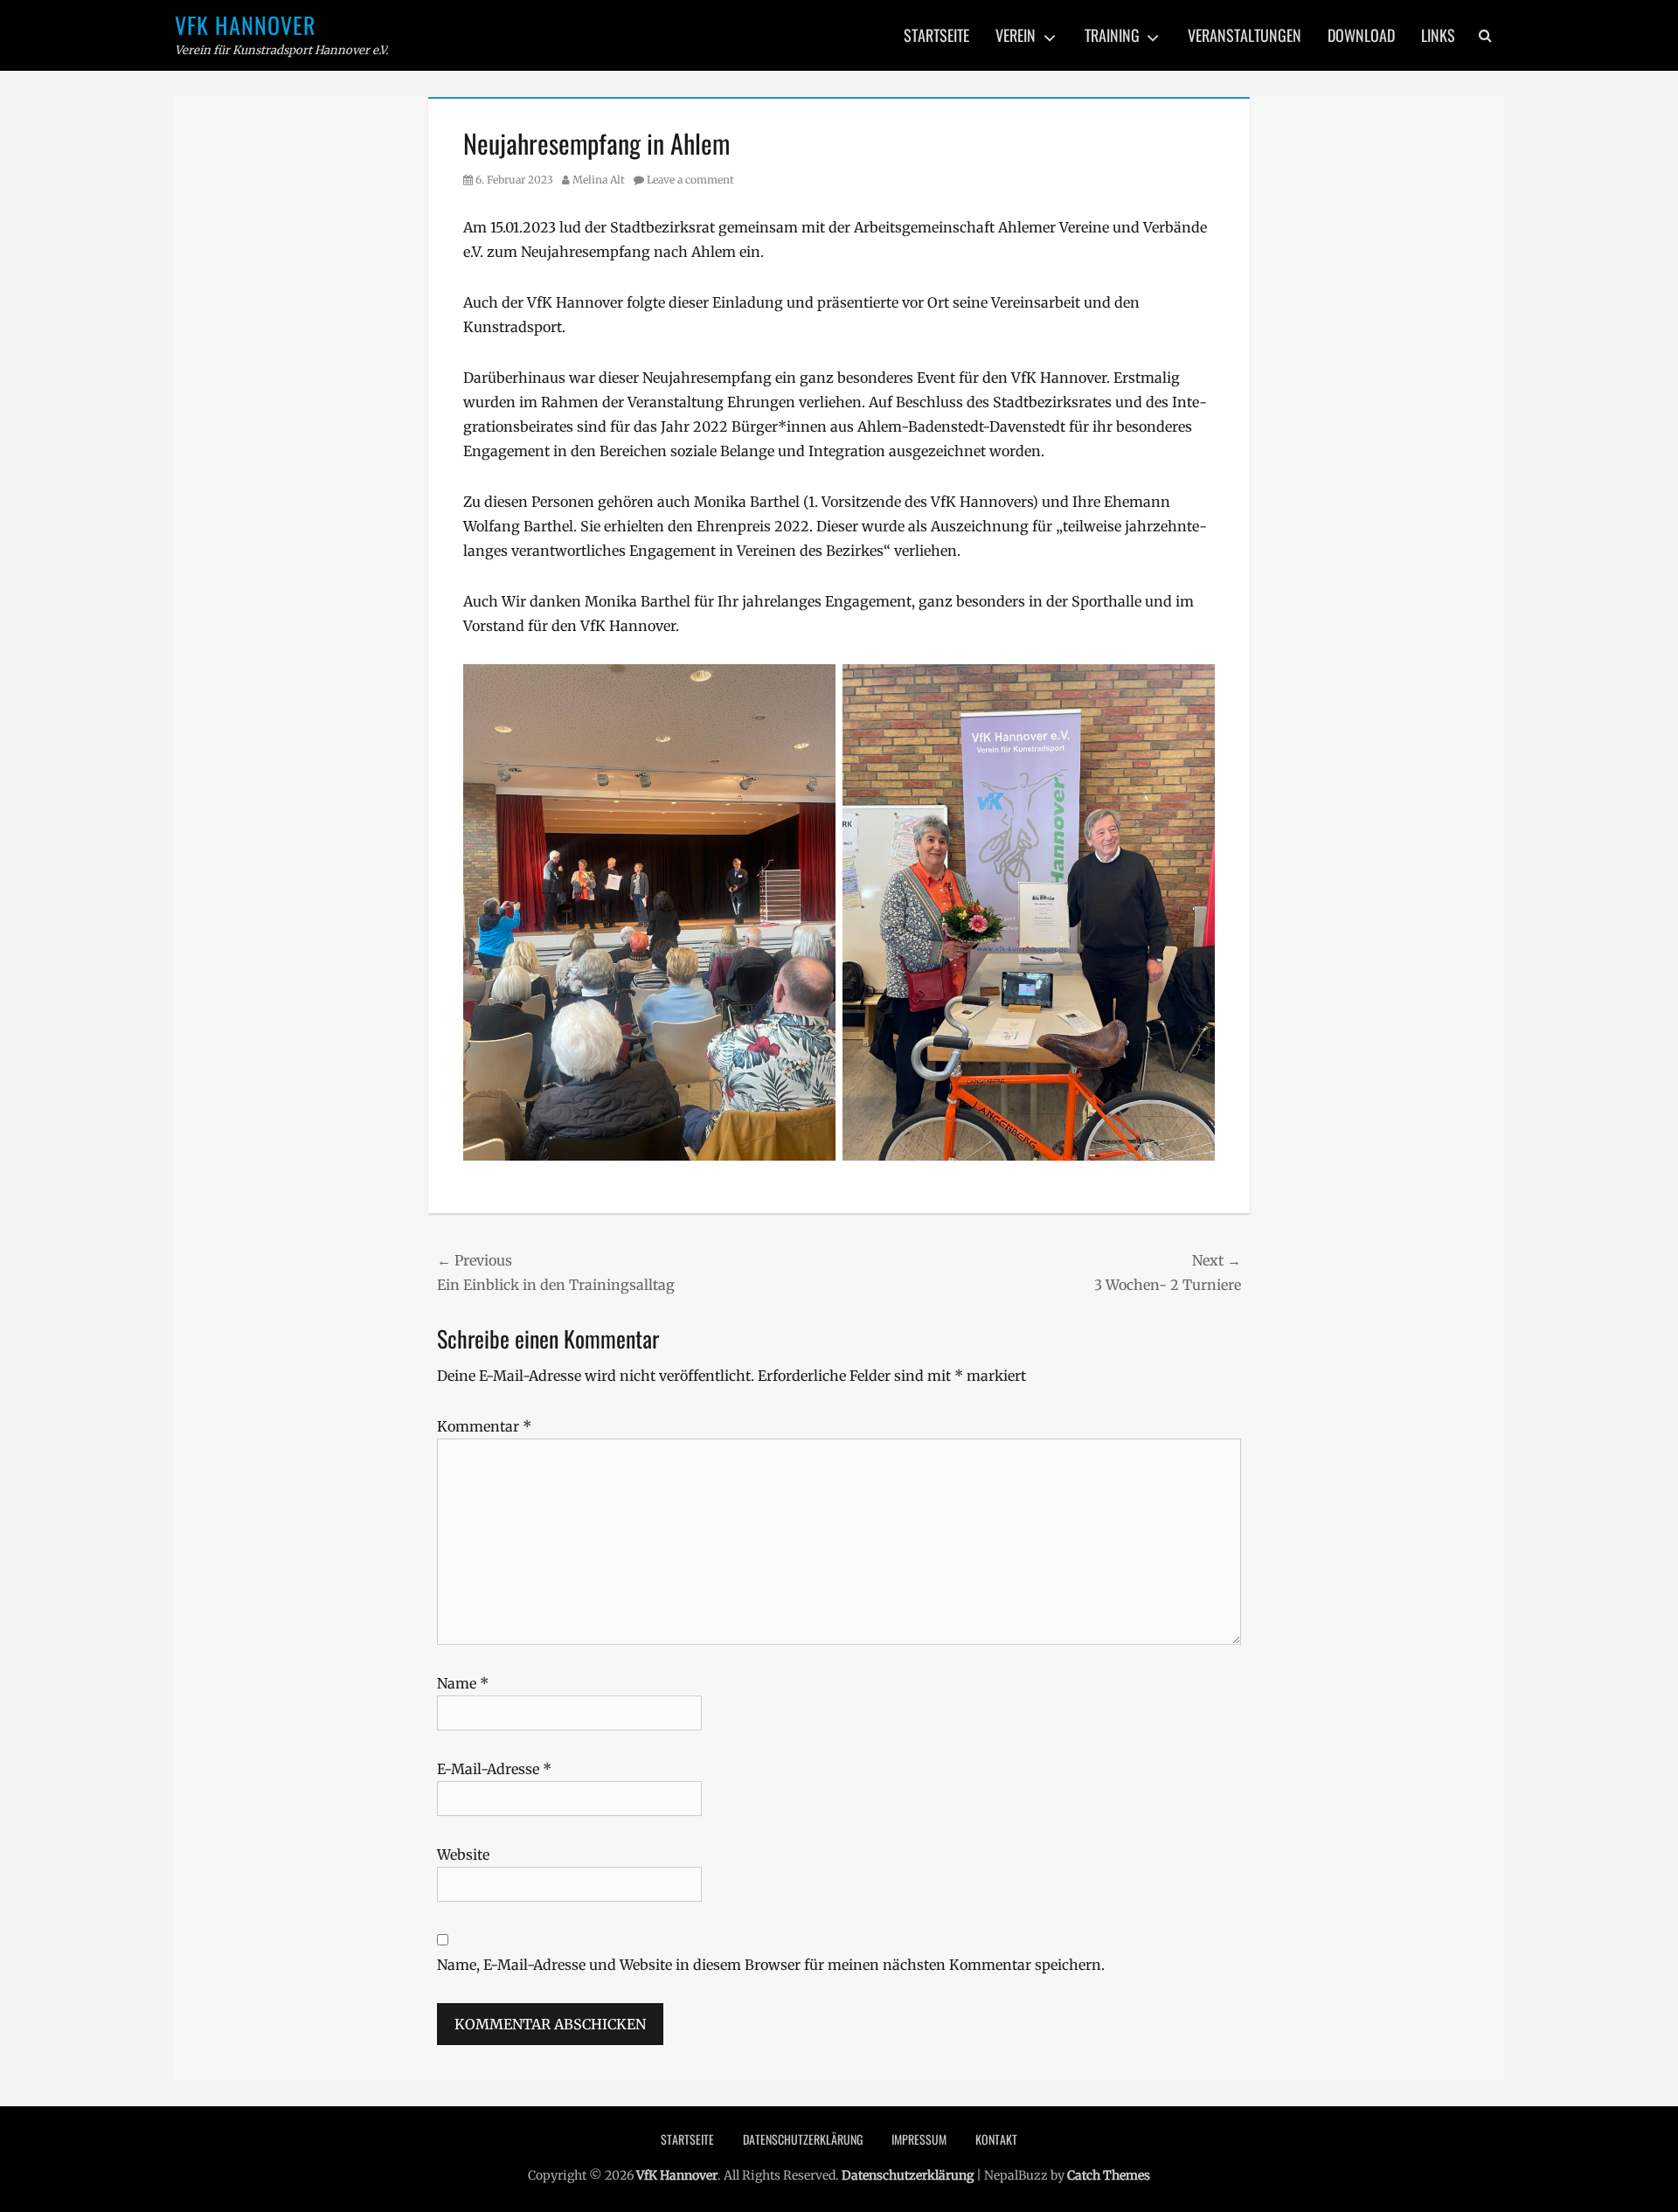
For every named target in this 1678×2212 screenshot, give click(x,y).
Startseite (936, 35)
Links (1438, 35)
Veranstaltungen (1245, 35)
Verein (1016, 35)
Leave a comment (690, 180)
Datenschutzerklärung (803, 2139)
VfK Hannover (246, 25)
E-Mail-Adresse (494, 1769)
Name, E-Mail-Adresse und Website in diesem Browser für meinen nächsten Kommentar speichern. (771, 1965)
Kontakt (996, 2139)
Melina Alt (599, 180)
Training (1112, 35)
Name (463, 1683)
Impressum (919, 2139)
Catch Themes (1109, 2175)
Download (1361, 35)
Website (463, 1855)
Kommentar (484, 1426)
